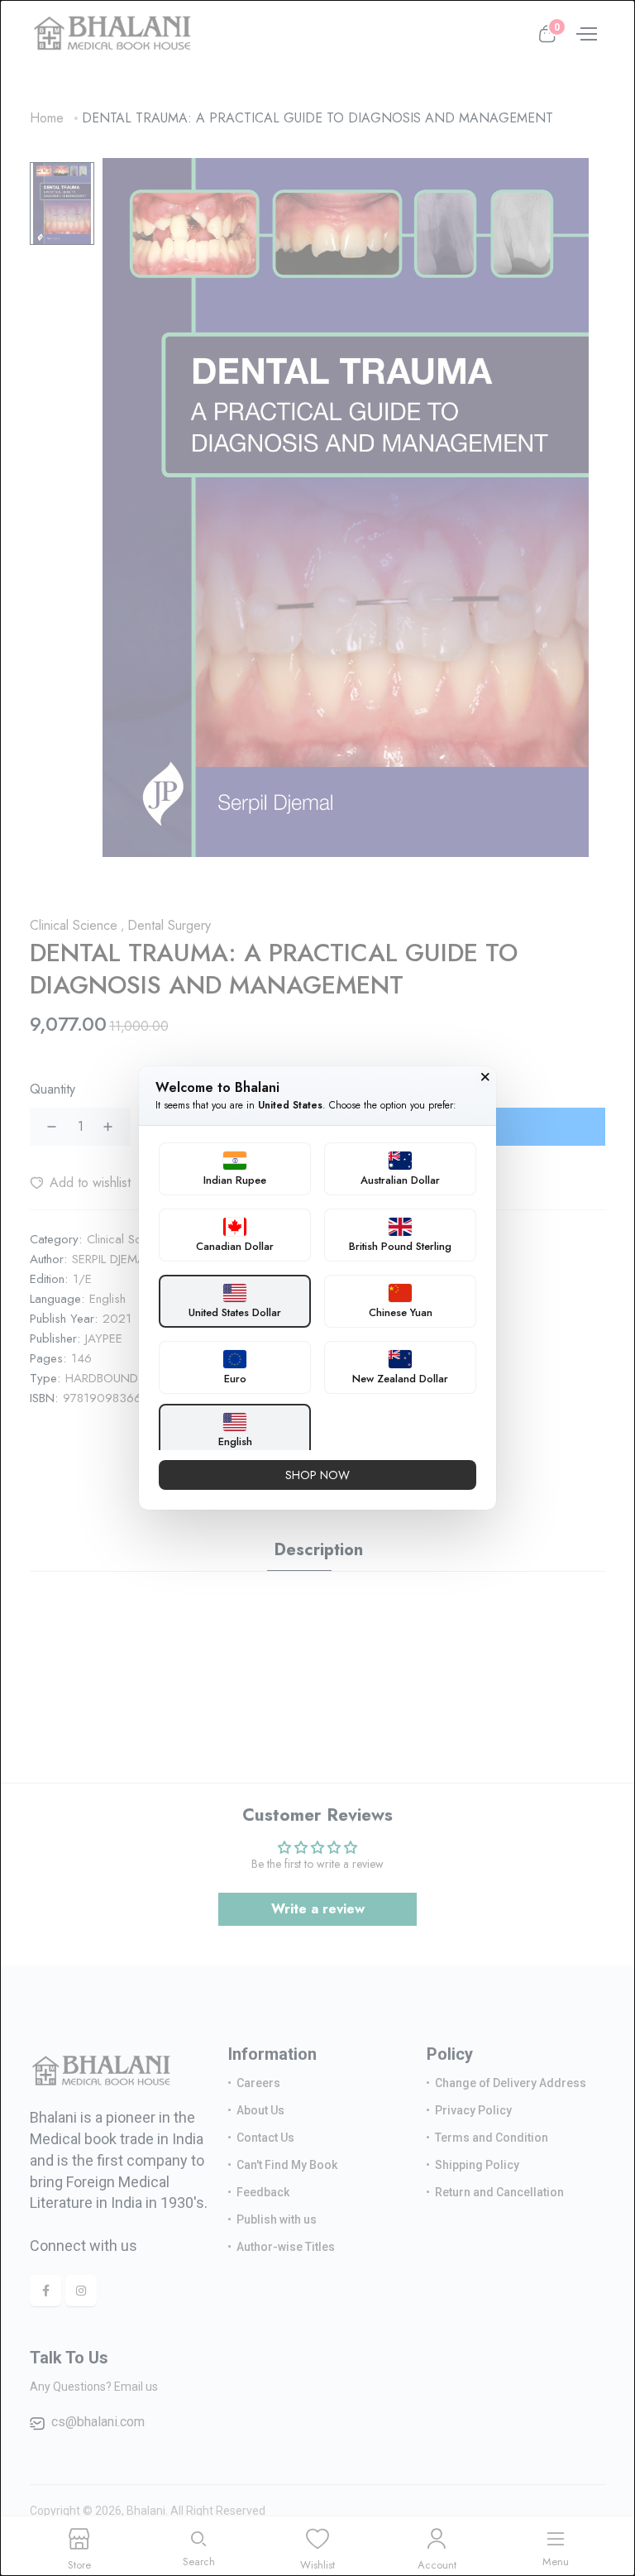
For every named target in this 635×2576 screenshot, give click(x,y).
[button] (235, 1169)
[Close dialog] (485, 1077)
